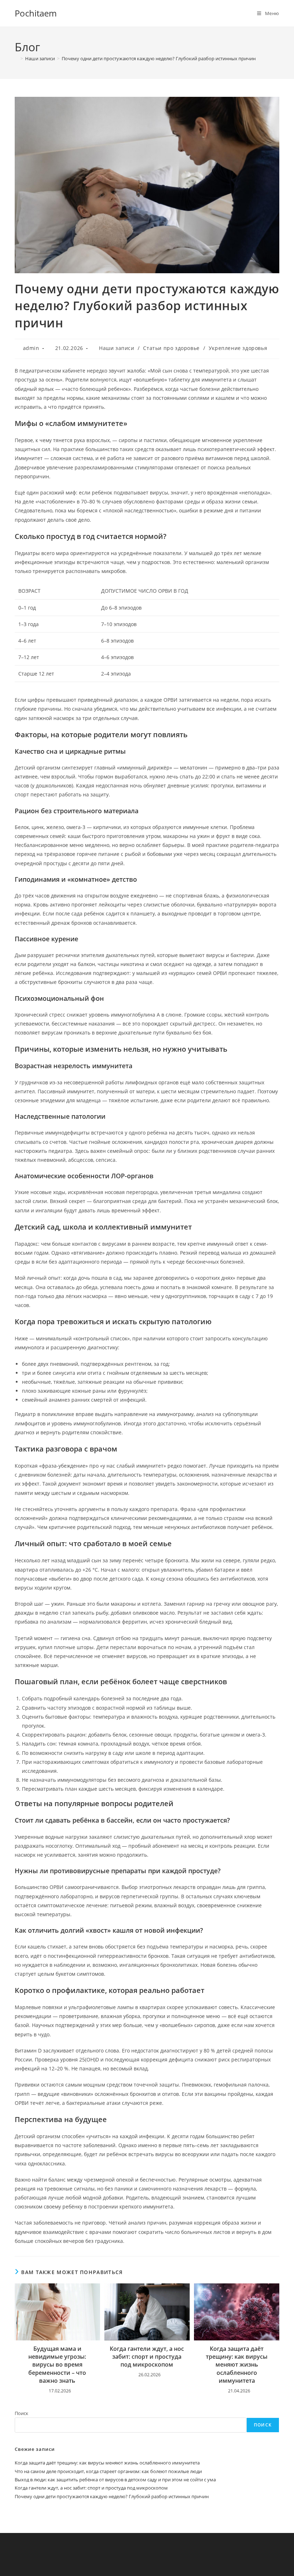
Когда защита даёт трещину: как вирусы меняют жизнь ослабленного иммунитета (237, 2365)
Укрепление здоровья (238, 348)
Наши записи (117, 348)
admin (31, 348)
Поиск (22, 2413)
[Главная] (16, 58)
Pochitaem (36, 13)
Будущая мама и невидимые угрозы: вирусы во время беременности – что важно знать (57, 2365)
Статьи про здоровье (171, 348)
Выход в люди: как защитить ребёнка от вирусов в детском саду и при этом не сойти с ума (115, 2480)
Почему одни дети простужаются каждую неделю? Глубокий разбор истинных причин (159, 58)
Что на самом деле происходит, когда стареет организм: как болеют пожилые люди (108, 2471)
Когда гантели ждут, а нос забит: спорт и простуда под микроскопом (147, 2357)
